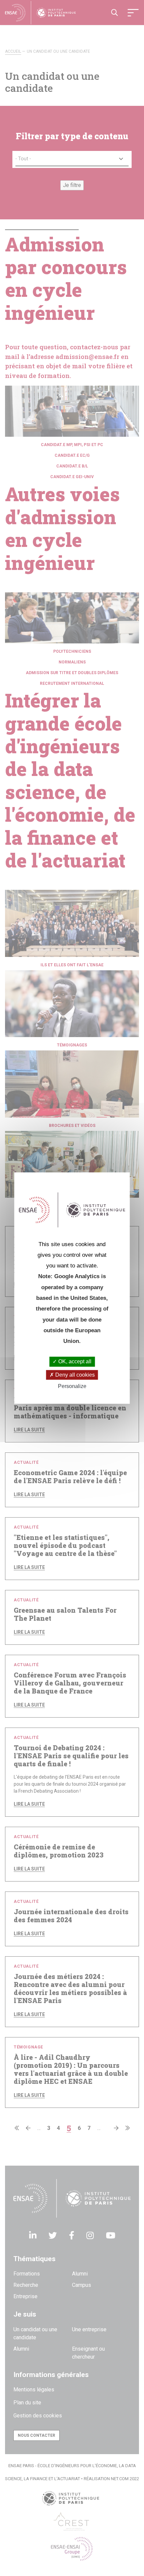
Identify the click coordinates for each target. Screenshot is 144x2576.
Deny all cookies (74, 1375)
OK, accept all (74, 1362)
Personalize (72, 1386)
